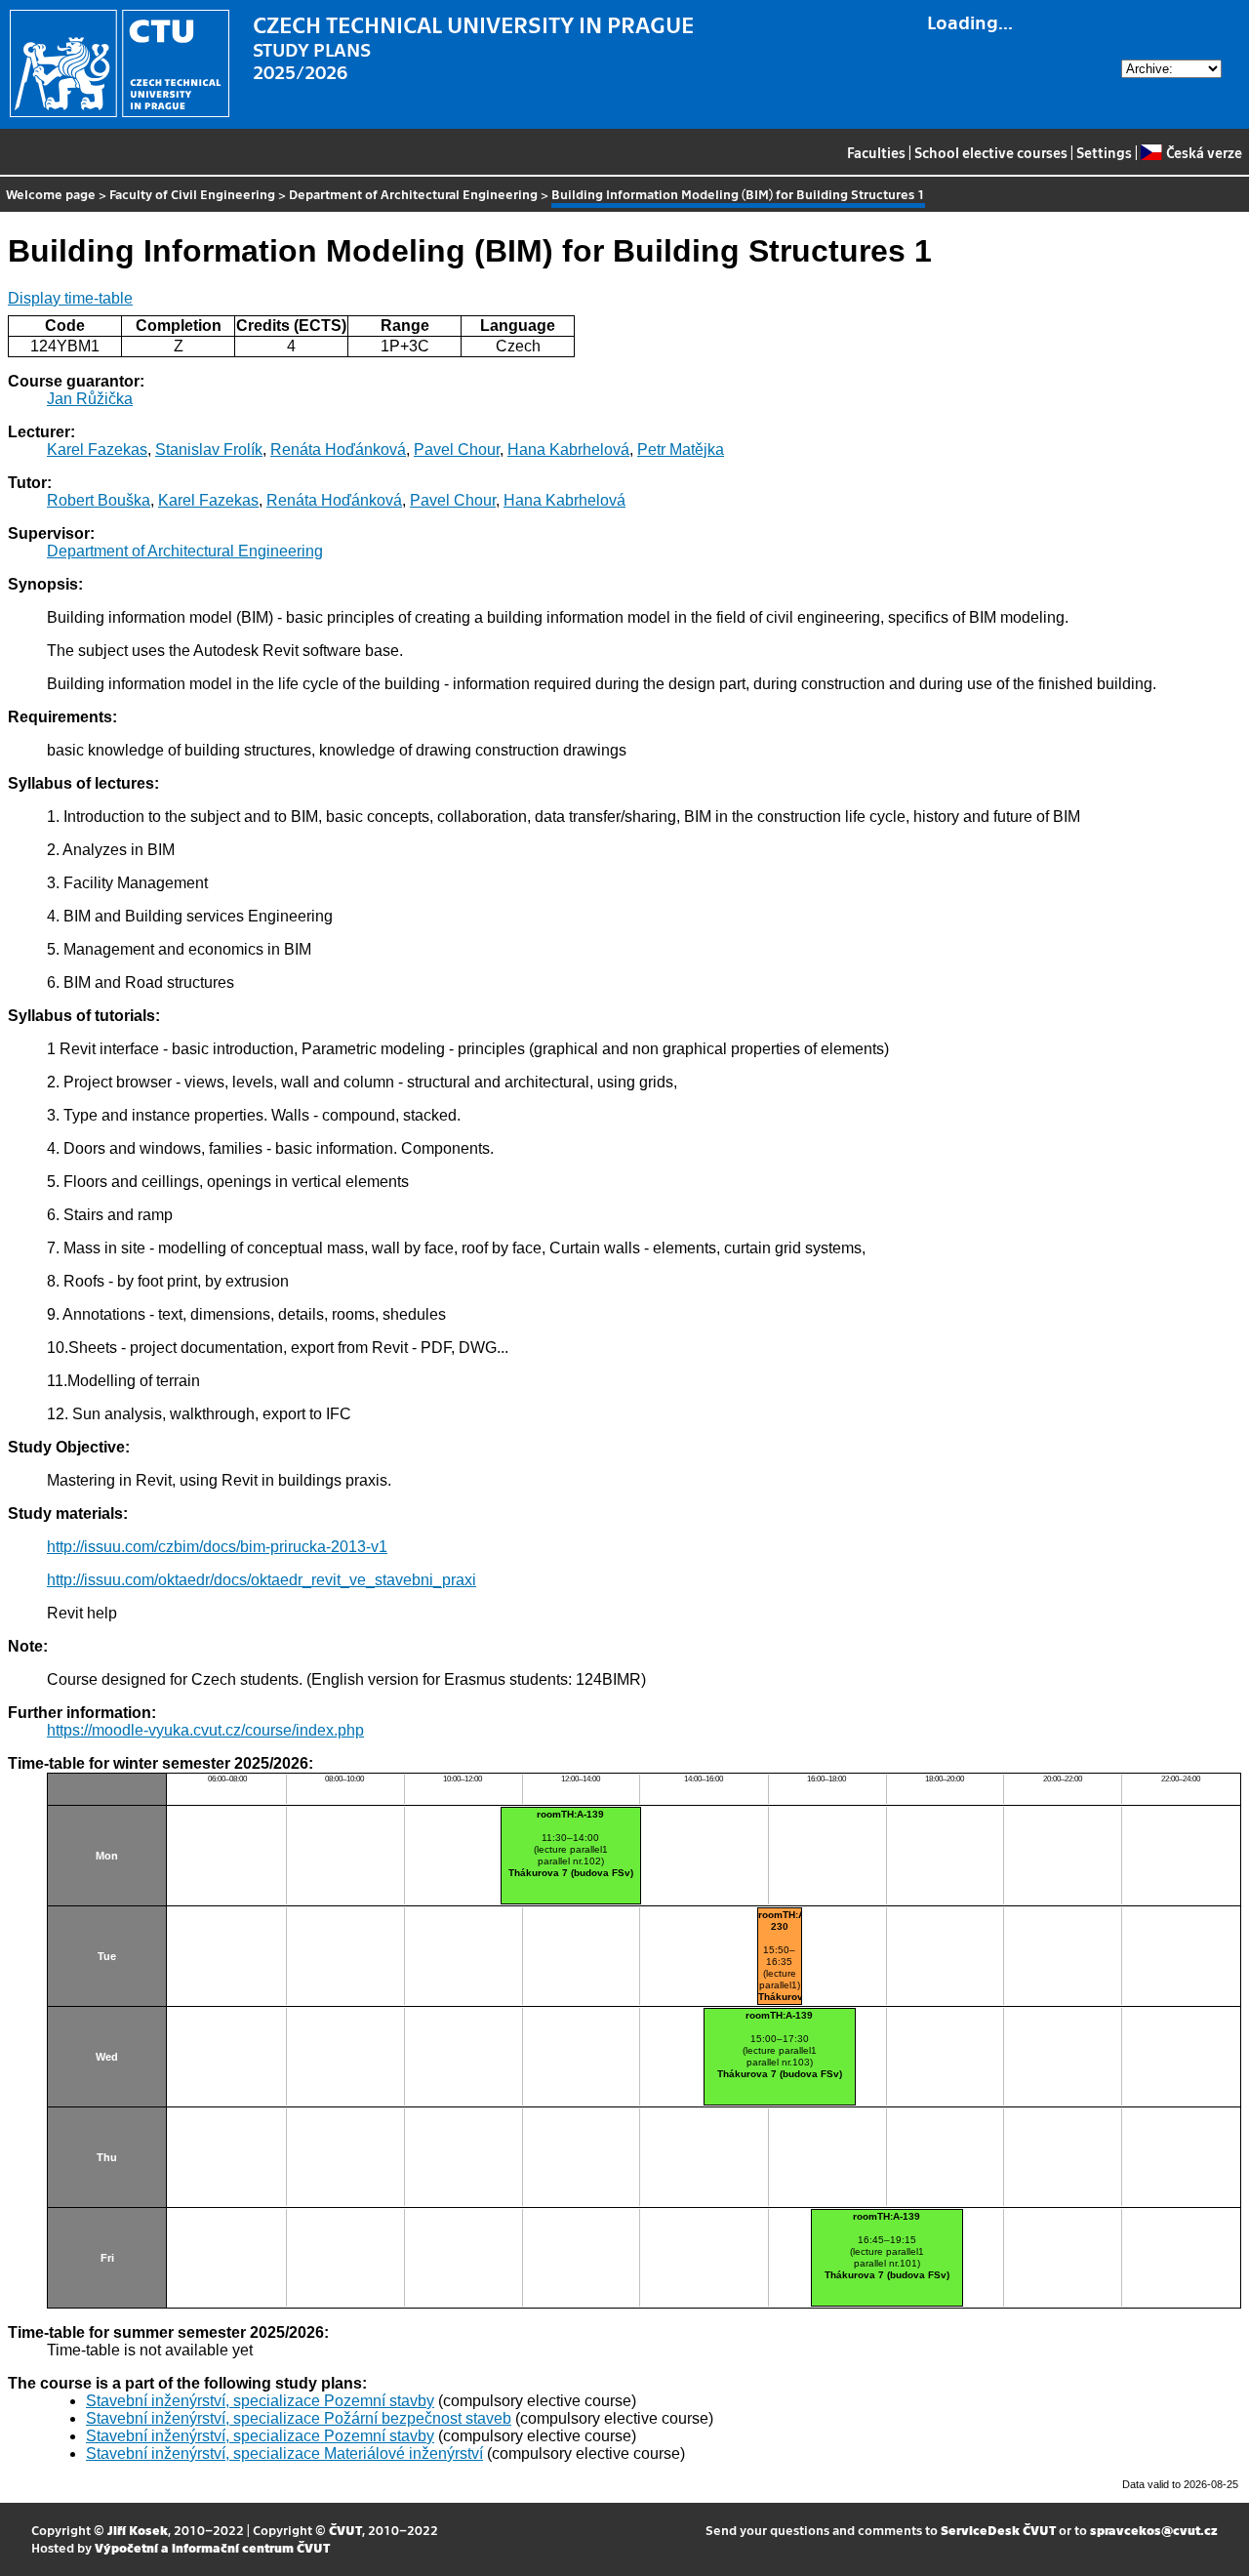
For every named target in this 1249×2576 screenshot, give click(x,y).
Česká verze (1204, 152)
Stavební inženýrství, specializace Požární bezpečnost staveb (299, 2418)
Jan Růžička (90, 399)
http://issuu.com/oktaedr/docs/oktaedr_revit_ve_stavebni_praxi (262, 1580)
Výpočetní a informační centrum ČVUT (212, 2547)
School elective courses (991, 152)
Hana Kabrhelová (568, 450)
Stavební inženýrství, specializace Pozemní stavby (260, 2401)
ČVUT (345, 2530)
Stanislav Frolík (209, 450)
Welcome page (51, 194)
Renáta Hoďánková (338, 450)
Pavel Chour (457, 450)
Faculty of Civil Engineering (192, 194)
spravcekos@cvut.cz (1154, 2530)
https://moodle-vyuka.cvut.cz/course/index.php (205, 1730)
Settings (1104, 152)
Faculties (876, 152)
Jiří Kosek (138, 2530)
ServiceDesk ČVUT (998, 2530)
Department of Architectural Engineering (413, 194)
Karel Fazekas (97, 450)
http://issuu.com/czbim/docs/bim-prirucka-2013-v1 (217, 1547)
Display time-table (70, 298)
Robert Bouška (99, 500)
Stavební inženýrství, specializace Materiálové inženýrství (284, 2453)
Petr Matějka (681, 450)
